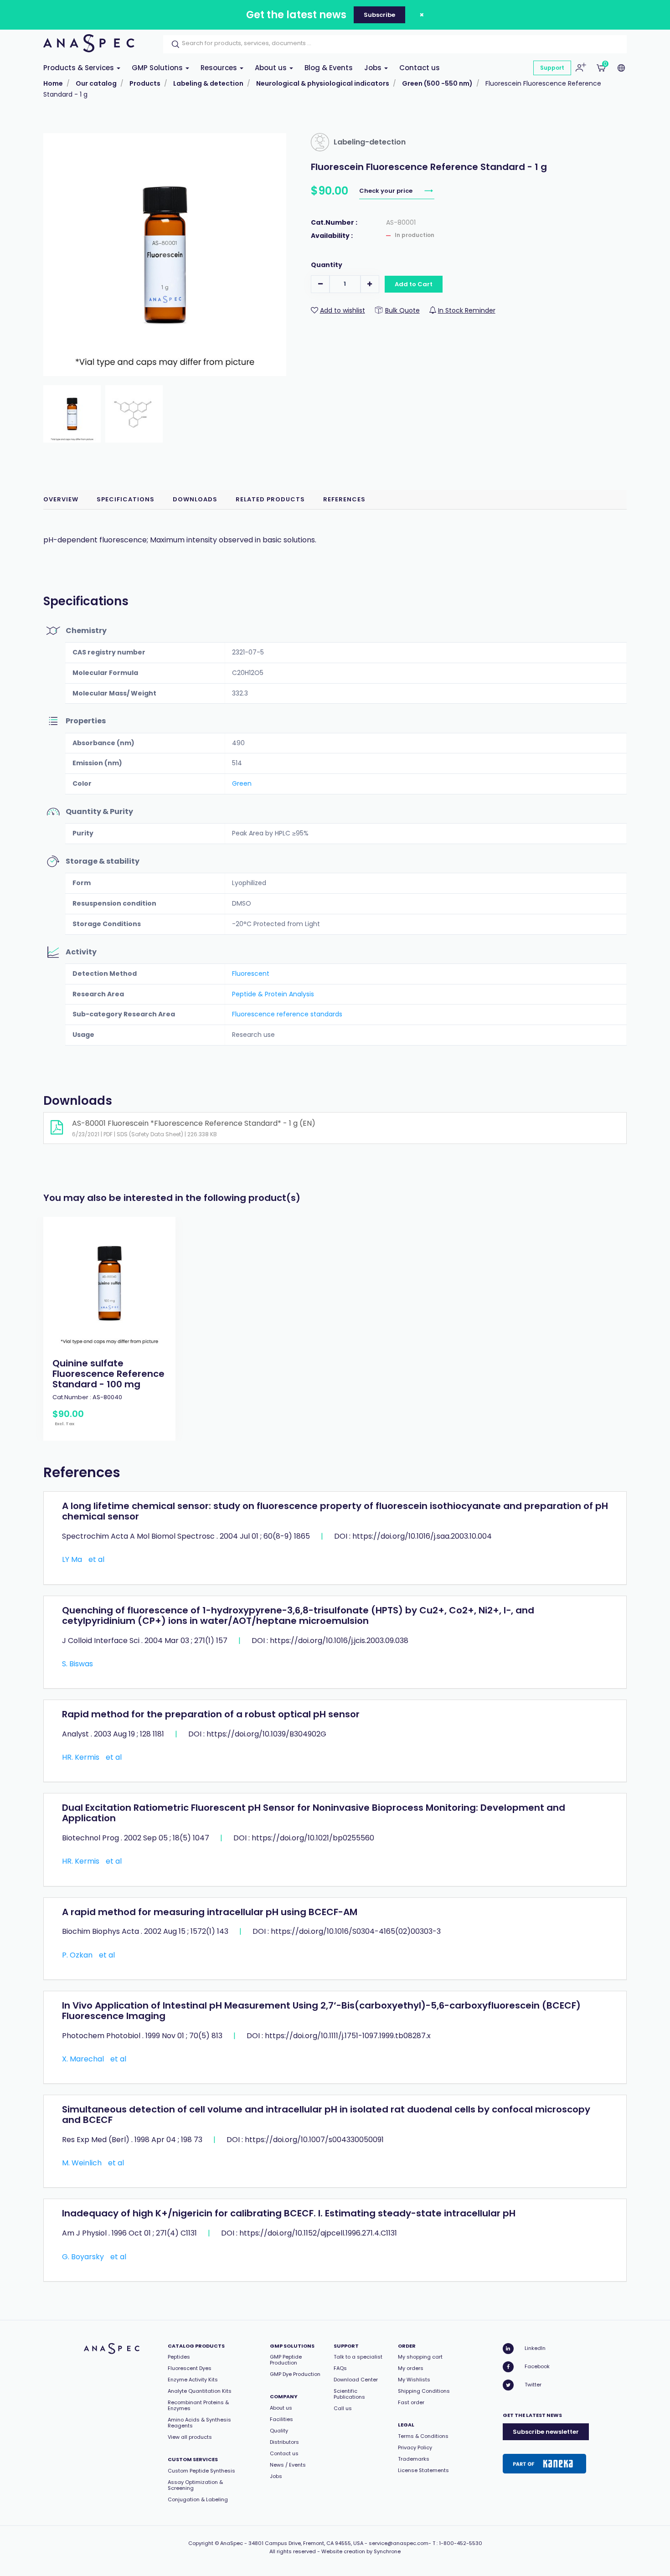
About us (272, 68)
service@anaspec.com (399, 2543)
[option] (109, 1329)
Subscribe (379, 15)
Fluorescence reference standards (287, 1014)
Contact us (420, 68)
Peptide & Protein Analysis (273, 994)
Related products (270, 499)
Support (552, 68)
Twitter (533, 2385)
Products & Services (80, 68)
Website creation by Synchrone (361, 2551)
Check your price (387, 191)
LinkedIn (535, 2348)
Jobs (374, 68)
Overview (61, 499)
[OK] (173, 44)
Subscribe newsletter (546, 2432)
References (344, 499)
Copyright (201, 2543)
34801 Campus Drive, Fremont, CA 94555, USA (306, 2543)
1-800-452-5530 (461, 2543)
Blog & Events (329, 68)
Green (242, 783)
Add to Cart (414, 284)
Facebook (537, 2366)
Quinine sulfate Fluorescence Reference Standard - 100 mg (108, 1374)
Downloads (195, 499)
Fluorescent (251, 974)
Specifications (126, 499)
